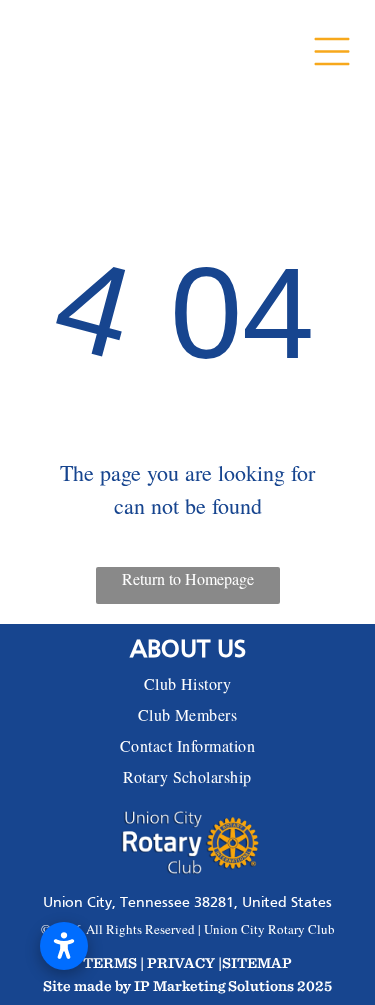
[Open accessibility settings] (64, 946)
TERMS (110, 962)
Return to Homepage (188, 578)
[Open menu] (332, 48)
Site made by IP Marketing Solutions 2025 (187, 985)
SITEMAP (257, 962)
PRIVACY (181, 962)
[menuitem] (187, 683)
